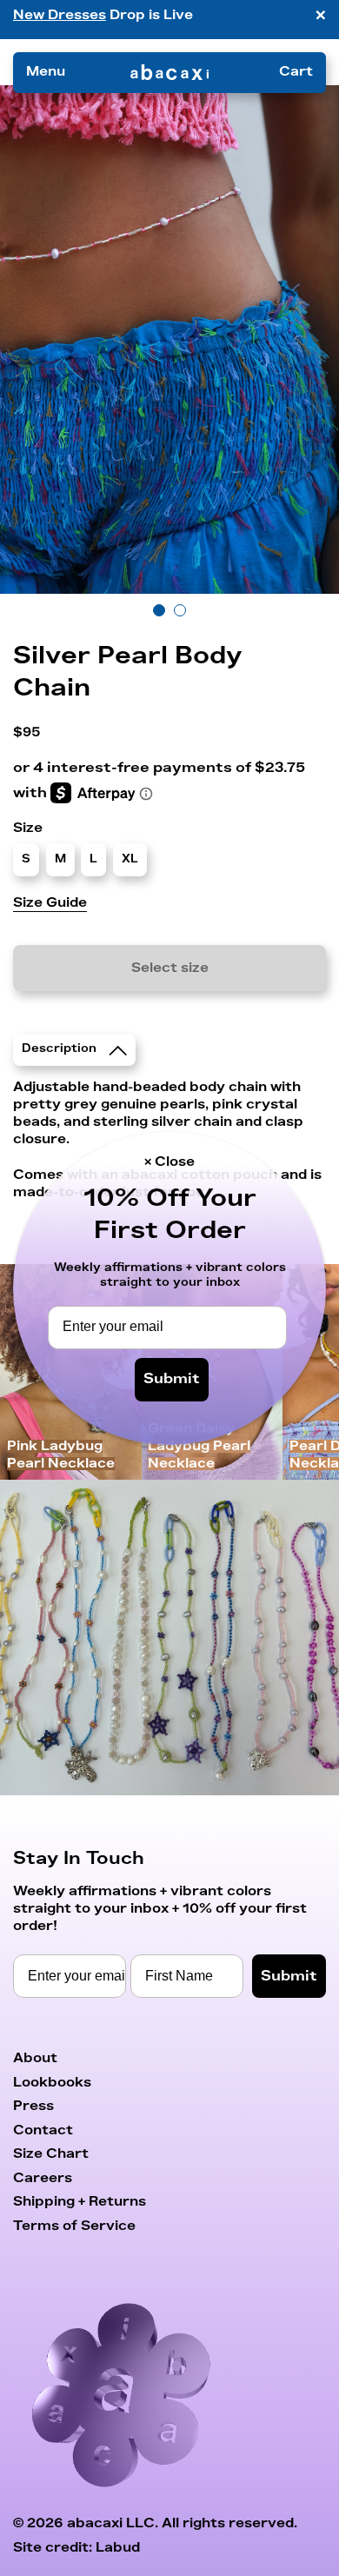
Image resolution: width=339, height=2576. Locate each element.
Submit (172, 1379)
